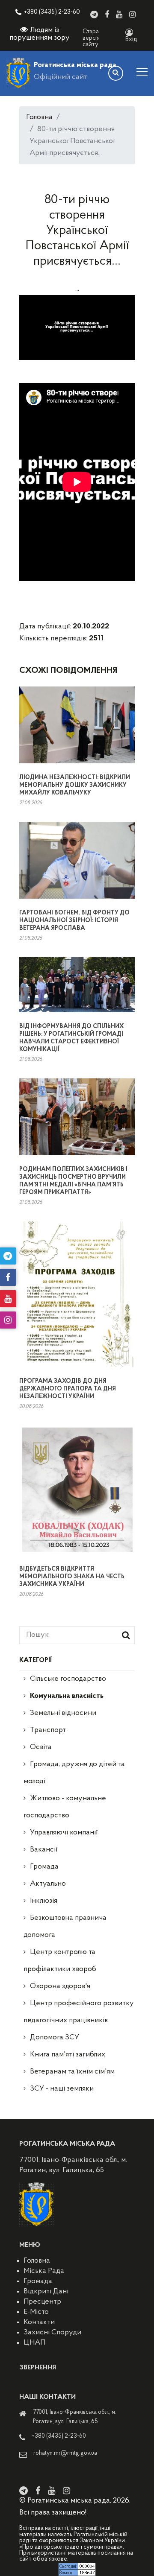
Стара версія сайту (91, 38)
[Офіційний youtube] (119, 15)
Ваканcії (44, 1850)
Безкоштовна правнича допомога (65, 1927)
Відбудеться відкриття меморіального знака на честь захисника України (72, 1577)
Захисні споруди (52, 2333)
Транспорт (48, 1730)
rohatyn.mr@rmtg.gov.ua (65, 2453)
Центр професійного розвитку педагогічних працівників (79, 2012)
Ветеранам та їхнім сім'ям (72, 2072)
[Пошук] (116, 73)
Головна (39, 117)
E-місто (36, 2312)
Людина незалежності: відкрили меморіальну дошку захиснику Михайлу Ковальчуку (75, 785)
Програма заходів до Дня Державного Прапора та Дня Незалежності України (68, 1389)
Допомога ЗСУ (55, 2038)
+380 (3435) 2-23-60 (52, 12)
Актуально (48, 1884)
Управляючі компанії (64, 1833)
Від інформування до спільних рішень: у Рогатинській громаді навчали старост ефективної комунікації (71, 1038)
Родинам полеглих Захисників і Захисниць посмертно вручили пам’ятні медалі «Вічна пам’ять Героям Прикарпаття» (73, 1181)
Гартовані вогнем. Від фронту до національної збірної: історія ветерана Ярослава (74, 921)
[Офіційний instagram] (132, 15)
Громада (44, 1867)
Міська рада (44, 2271)
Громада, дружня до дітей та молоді (74, 1773)
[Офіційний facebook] (107, 15)
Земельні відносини (63, 1713)
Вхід (131, 39)
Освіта (41, 1747)
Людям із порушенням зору (40, 34)
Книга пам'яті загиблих (68, 2055)
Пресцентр (42, 2302)
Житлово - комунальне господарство (65, 1807)
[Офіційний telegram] (94, 15)
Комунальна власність (67, 1696)
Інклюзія (44, 1901)
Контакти (39, 2322)
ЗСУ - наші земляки (62, 2089)
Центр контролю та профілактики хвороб (60, 1961)
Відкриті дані (46, 2292)
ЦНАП (34, 2343)
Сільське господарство (68, 1679)
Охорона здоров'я (60, 1986)
